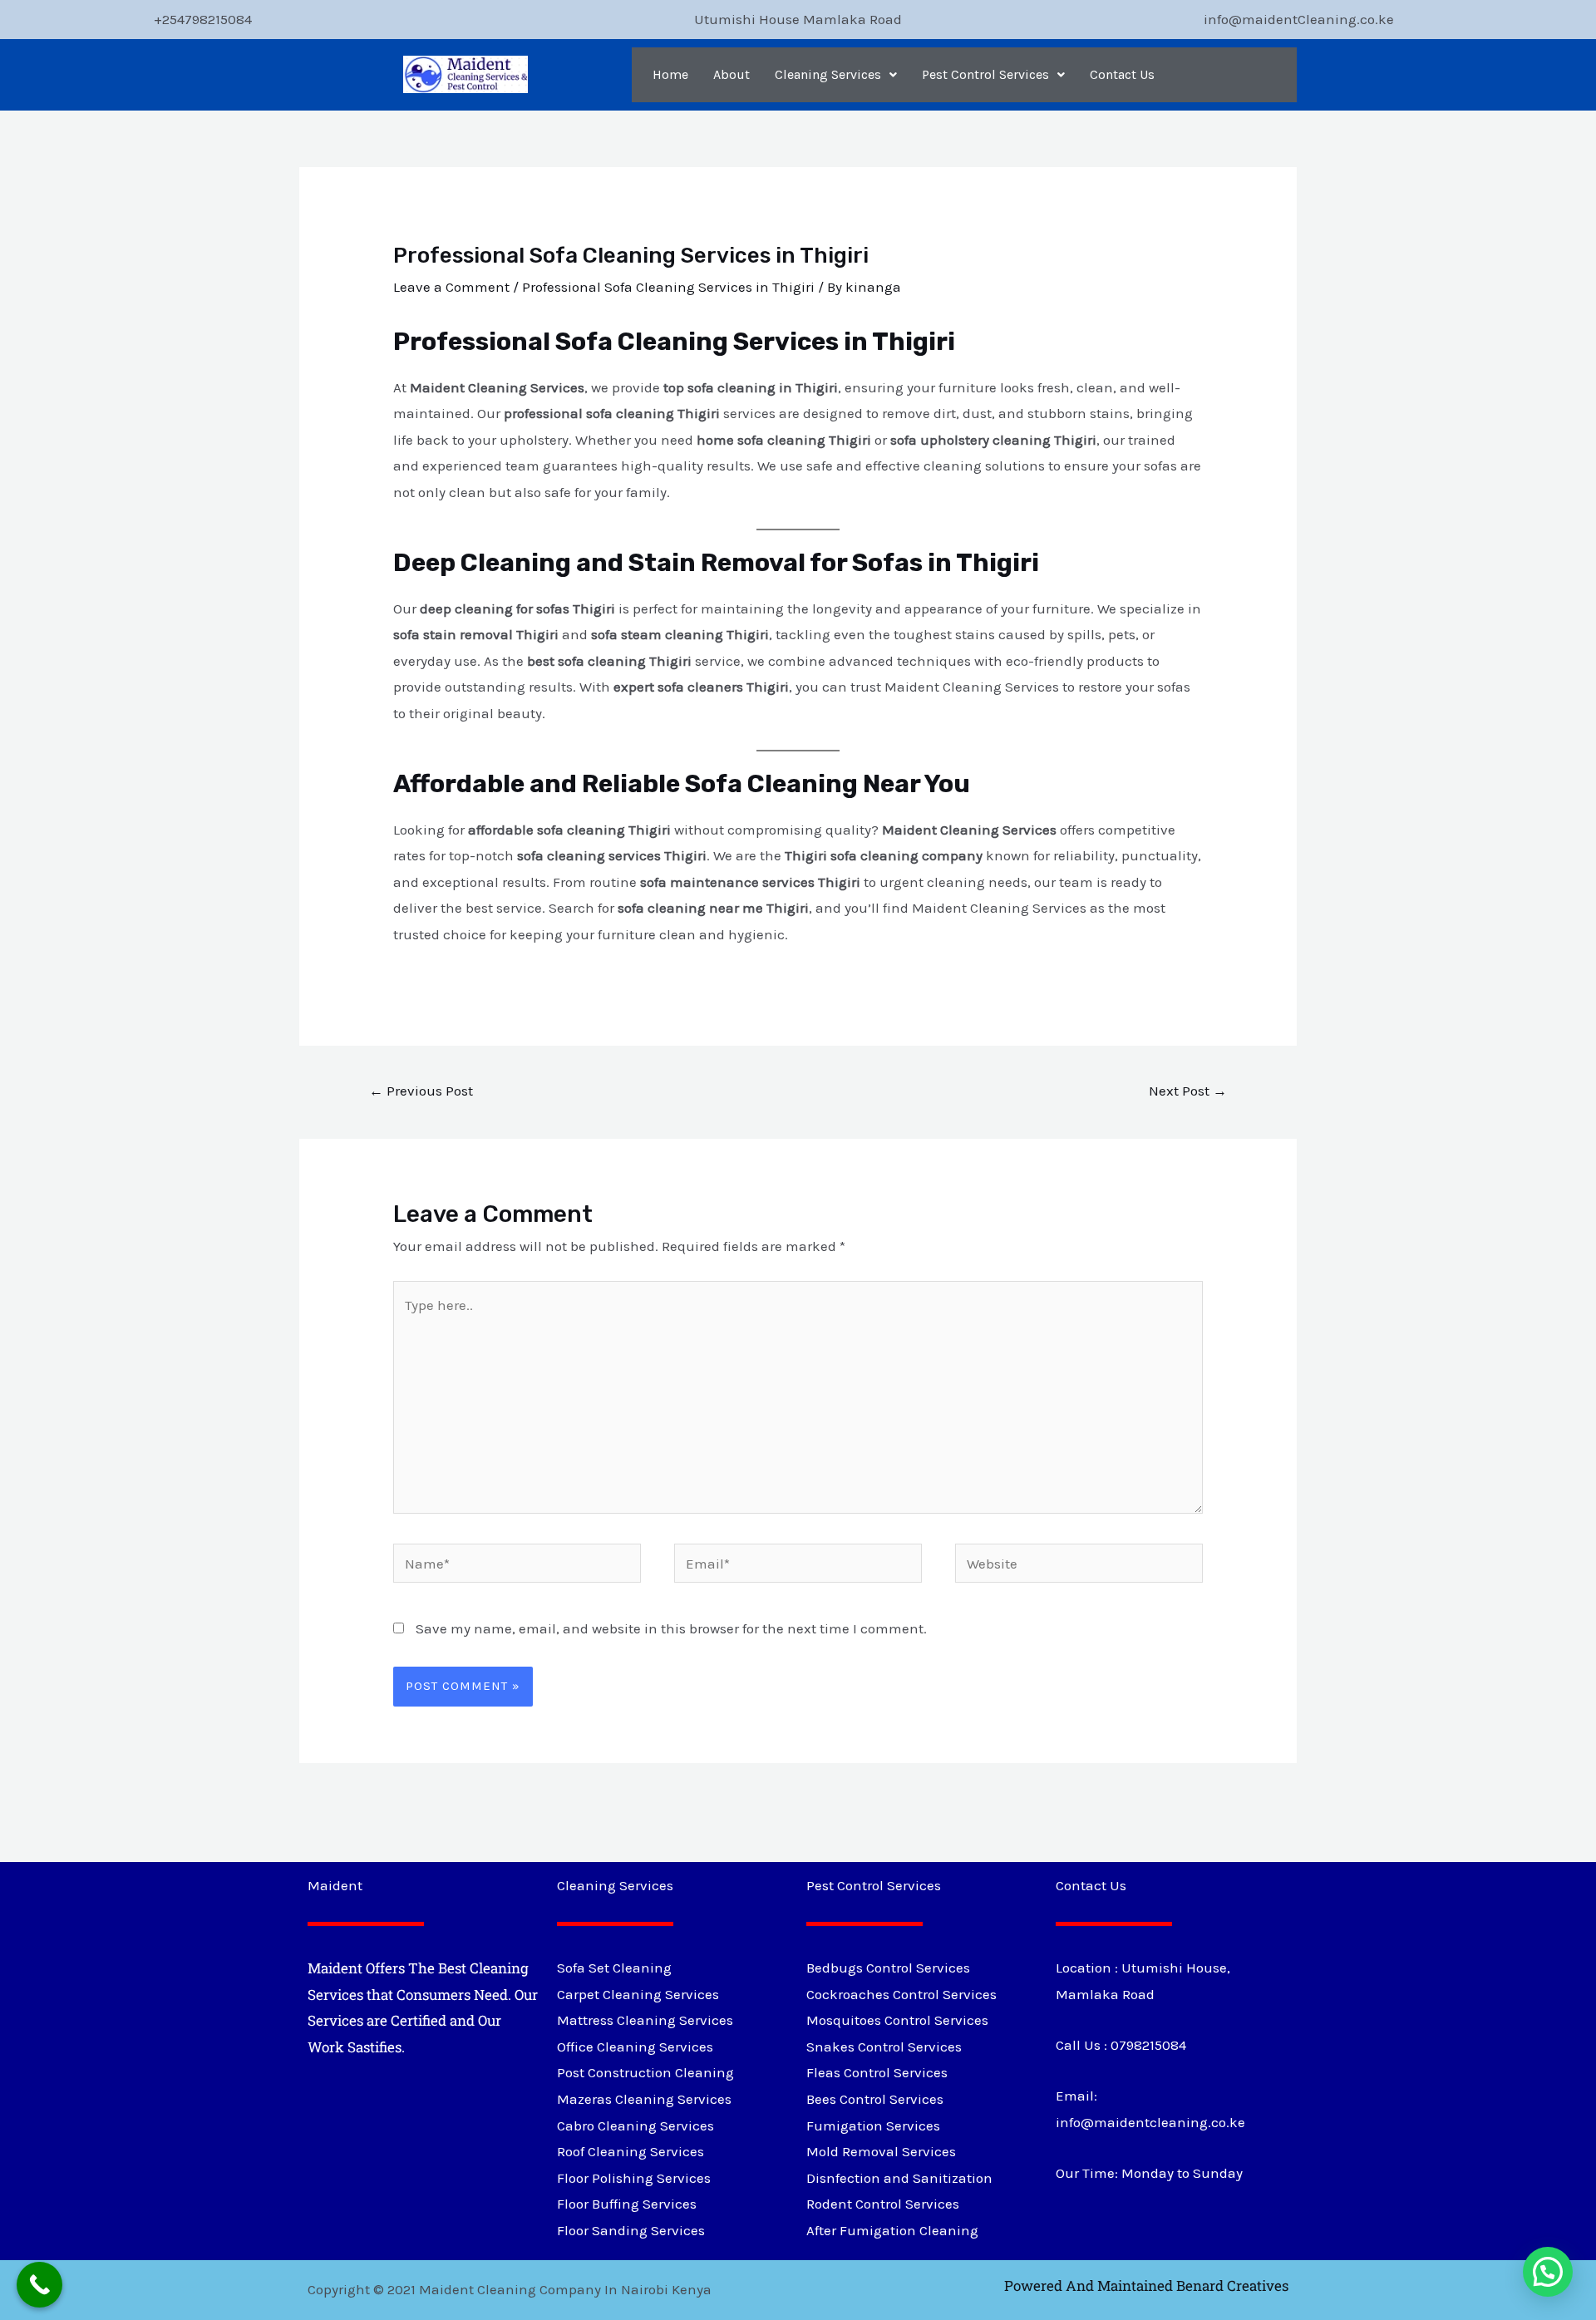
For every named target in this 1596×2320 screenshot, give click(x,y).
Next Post (1188, 1091)
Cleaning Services (828, 74)
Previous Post (421, 1091)
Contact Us (1122, 74)
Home (670, 74)
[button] (836, 75)
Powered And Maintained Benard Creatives (1146, 2286)
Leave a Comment (451, 287)
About (731, 74)
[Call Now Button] (39, 2285)
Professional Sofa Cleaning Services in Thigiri (668, 287)
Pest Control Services (985, 74)
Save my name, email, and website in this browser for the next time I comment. (671, 1628)
